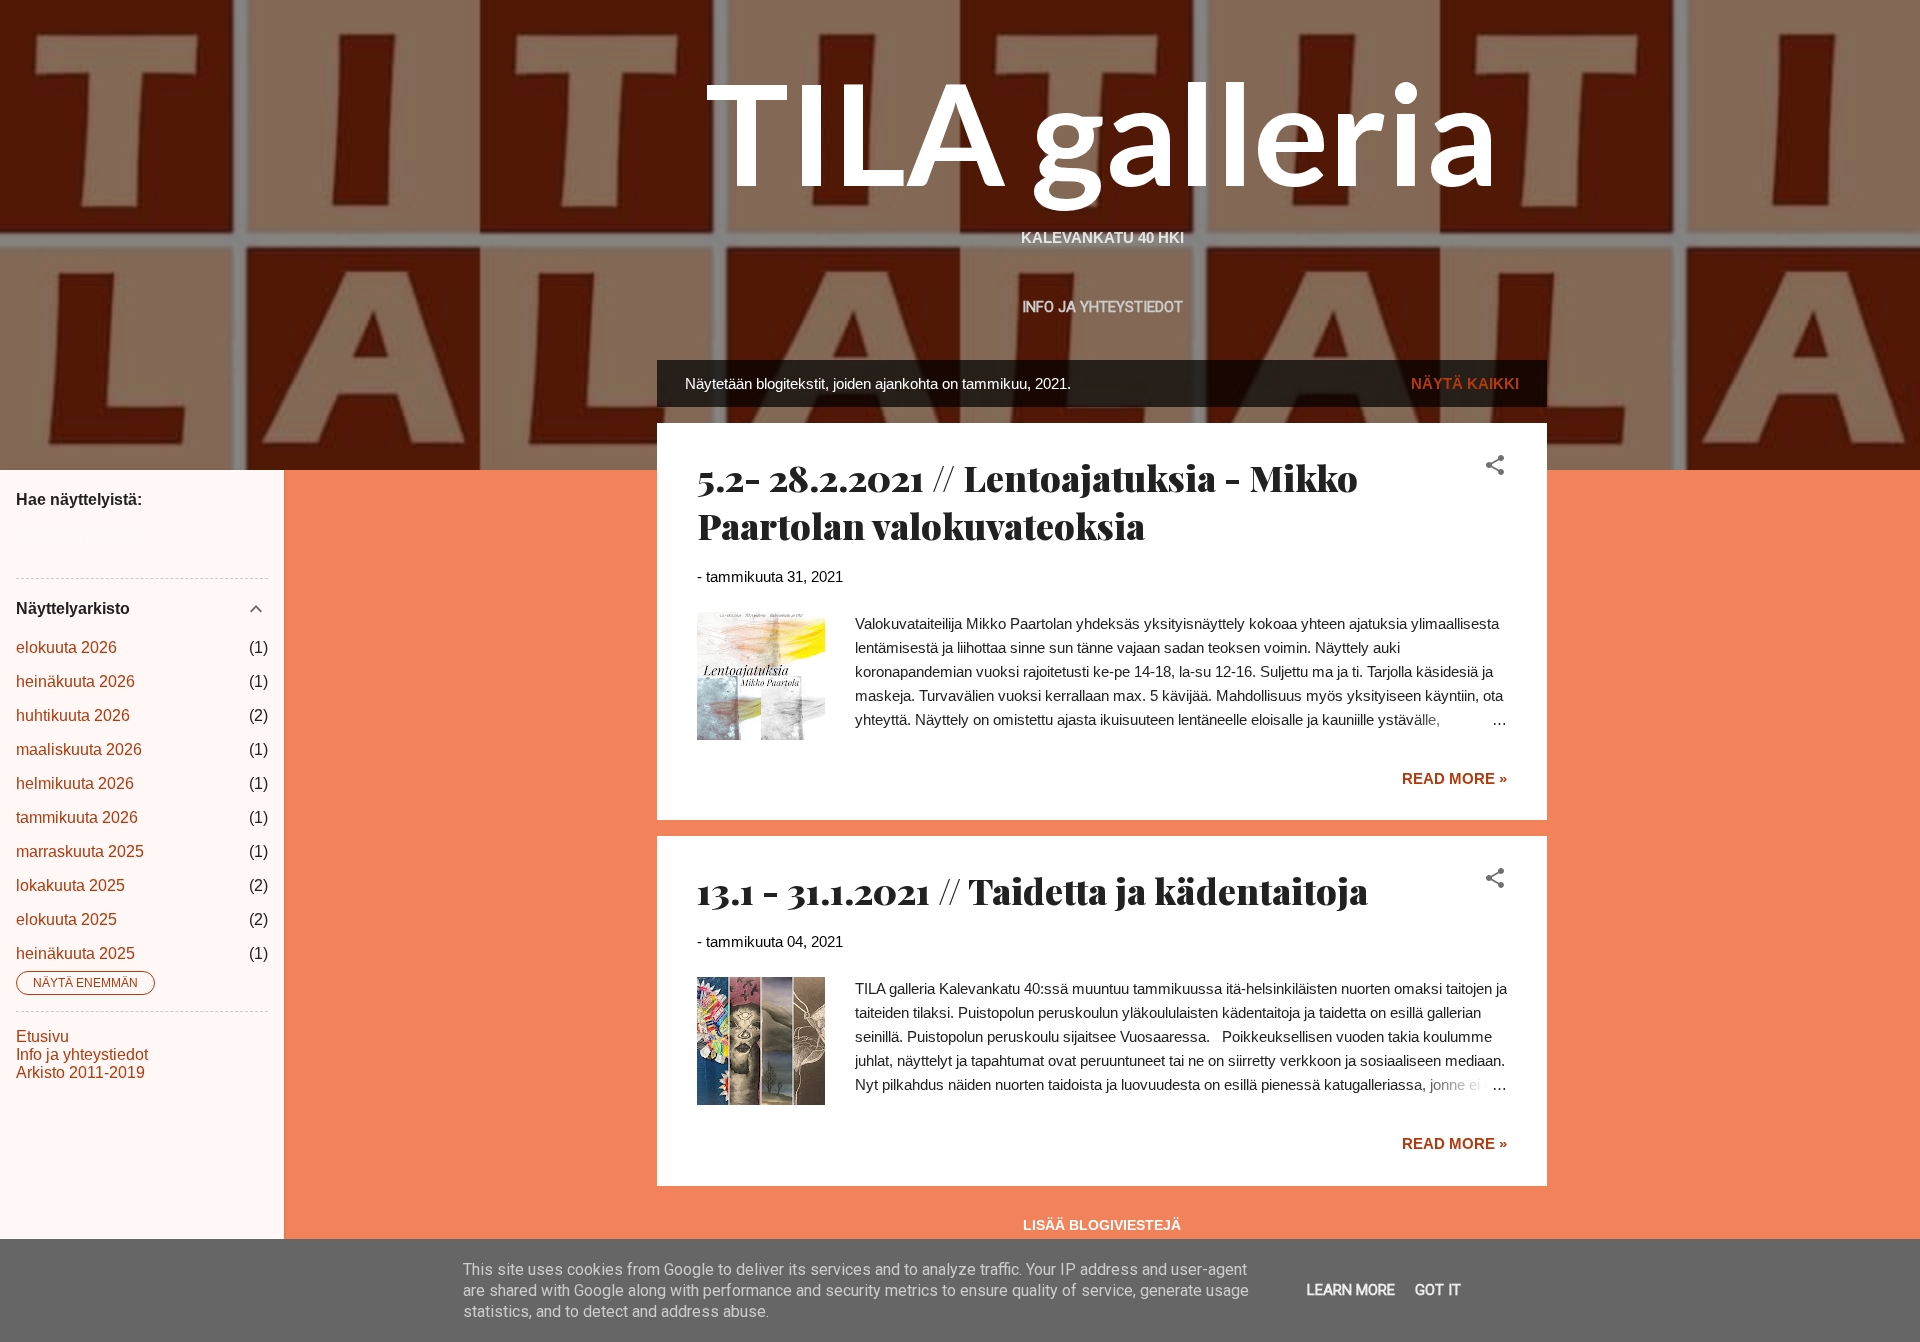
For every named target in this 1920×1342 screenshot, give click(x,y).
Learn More (1351, 1290)
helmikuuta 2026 (75, 783)
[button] (1495, 468)
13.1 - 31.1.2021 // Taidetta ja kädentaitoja (1032, 890)
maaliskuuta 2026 (79, 749)
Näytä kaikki (1465, 383)
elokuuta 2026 (66, 647)
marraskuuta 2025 (80, 851)
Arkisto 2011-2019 (80, 1072)
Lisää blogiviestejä (1102, 1225)
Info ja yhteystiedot (1102, 307)
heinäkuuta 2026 (75, 681)
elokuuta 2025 (66, 919)
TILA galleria (1102, 132)
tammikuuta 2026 (77, 817)
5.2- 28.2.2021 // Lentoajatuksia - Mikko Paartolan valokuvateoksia (1027, 501)
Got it (1438, 1290)
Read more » (1454, 778)
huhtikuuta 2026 (73, 715)
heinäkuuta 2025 (75, 953)
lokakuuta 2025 (70, 885)
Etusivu (42, 1036)
